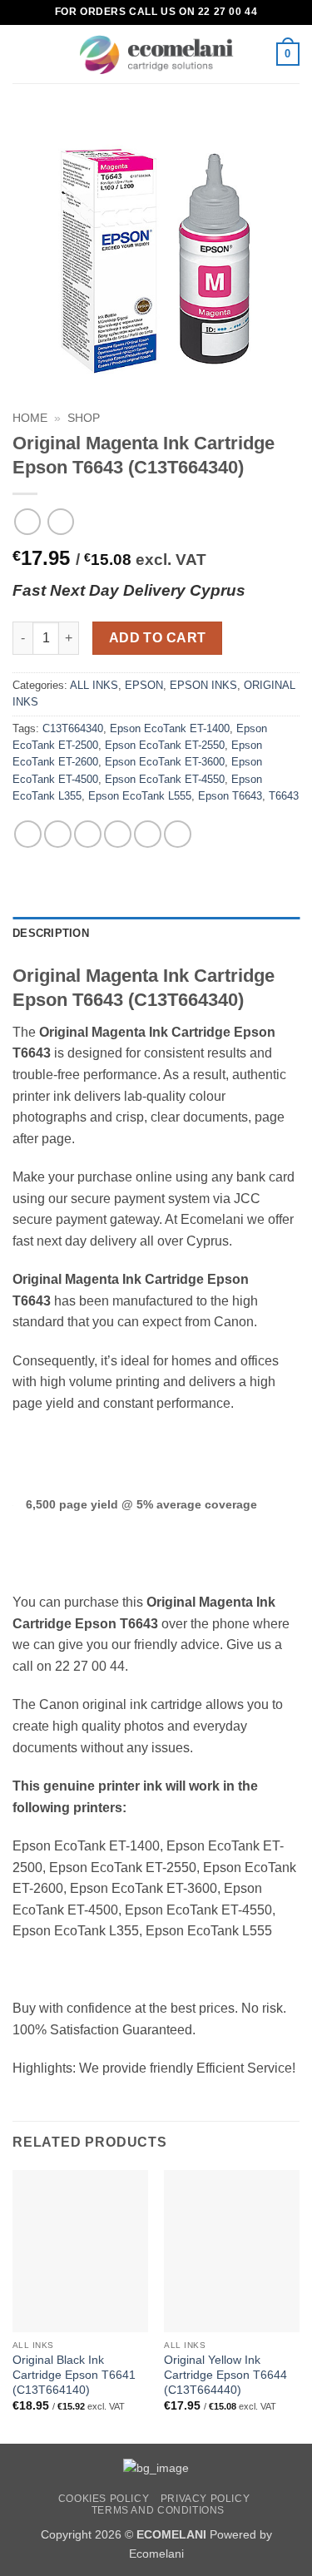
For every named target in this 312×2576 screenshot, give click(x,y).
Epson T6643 (230, 796)
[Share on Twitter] (88, 834)
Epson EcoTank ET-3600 (165, 762)
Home (30, 418)
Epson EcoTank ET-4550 (165, 779)
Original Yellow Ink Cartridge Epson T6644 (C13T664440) (225, 2375)
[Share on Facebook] (58, 834)
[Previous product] (60, 521)
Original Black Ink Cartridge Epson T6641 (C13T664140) (74, 2375)
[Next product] (27, 521)
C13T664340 (73, 728)
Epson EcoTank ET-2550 (165, 745)
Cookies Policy (104, 2499)
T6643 (284, 796)
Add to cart (158, 638)
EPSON (144, 685)
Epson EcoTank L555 (140, 796)
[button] (22, 54)
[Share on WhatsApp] (28, 834)
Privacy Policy (206, 2499)
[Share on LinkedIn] (178, 834)
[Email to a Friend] (118, 834)
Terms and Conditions (158, 2510)
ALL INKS (94, 685)
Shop (84, 418)
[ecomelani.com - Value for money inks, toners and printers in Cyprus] (156, 54)
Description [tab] (51, 933)
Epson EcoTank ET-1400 (170, 728)
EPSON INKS (203, 685)
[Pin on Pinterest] (148, 834)
